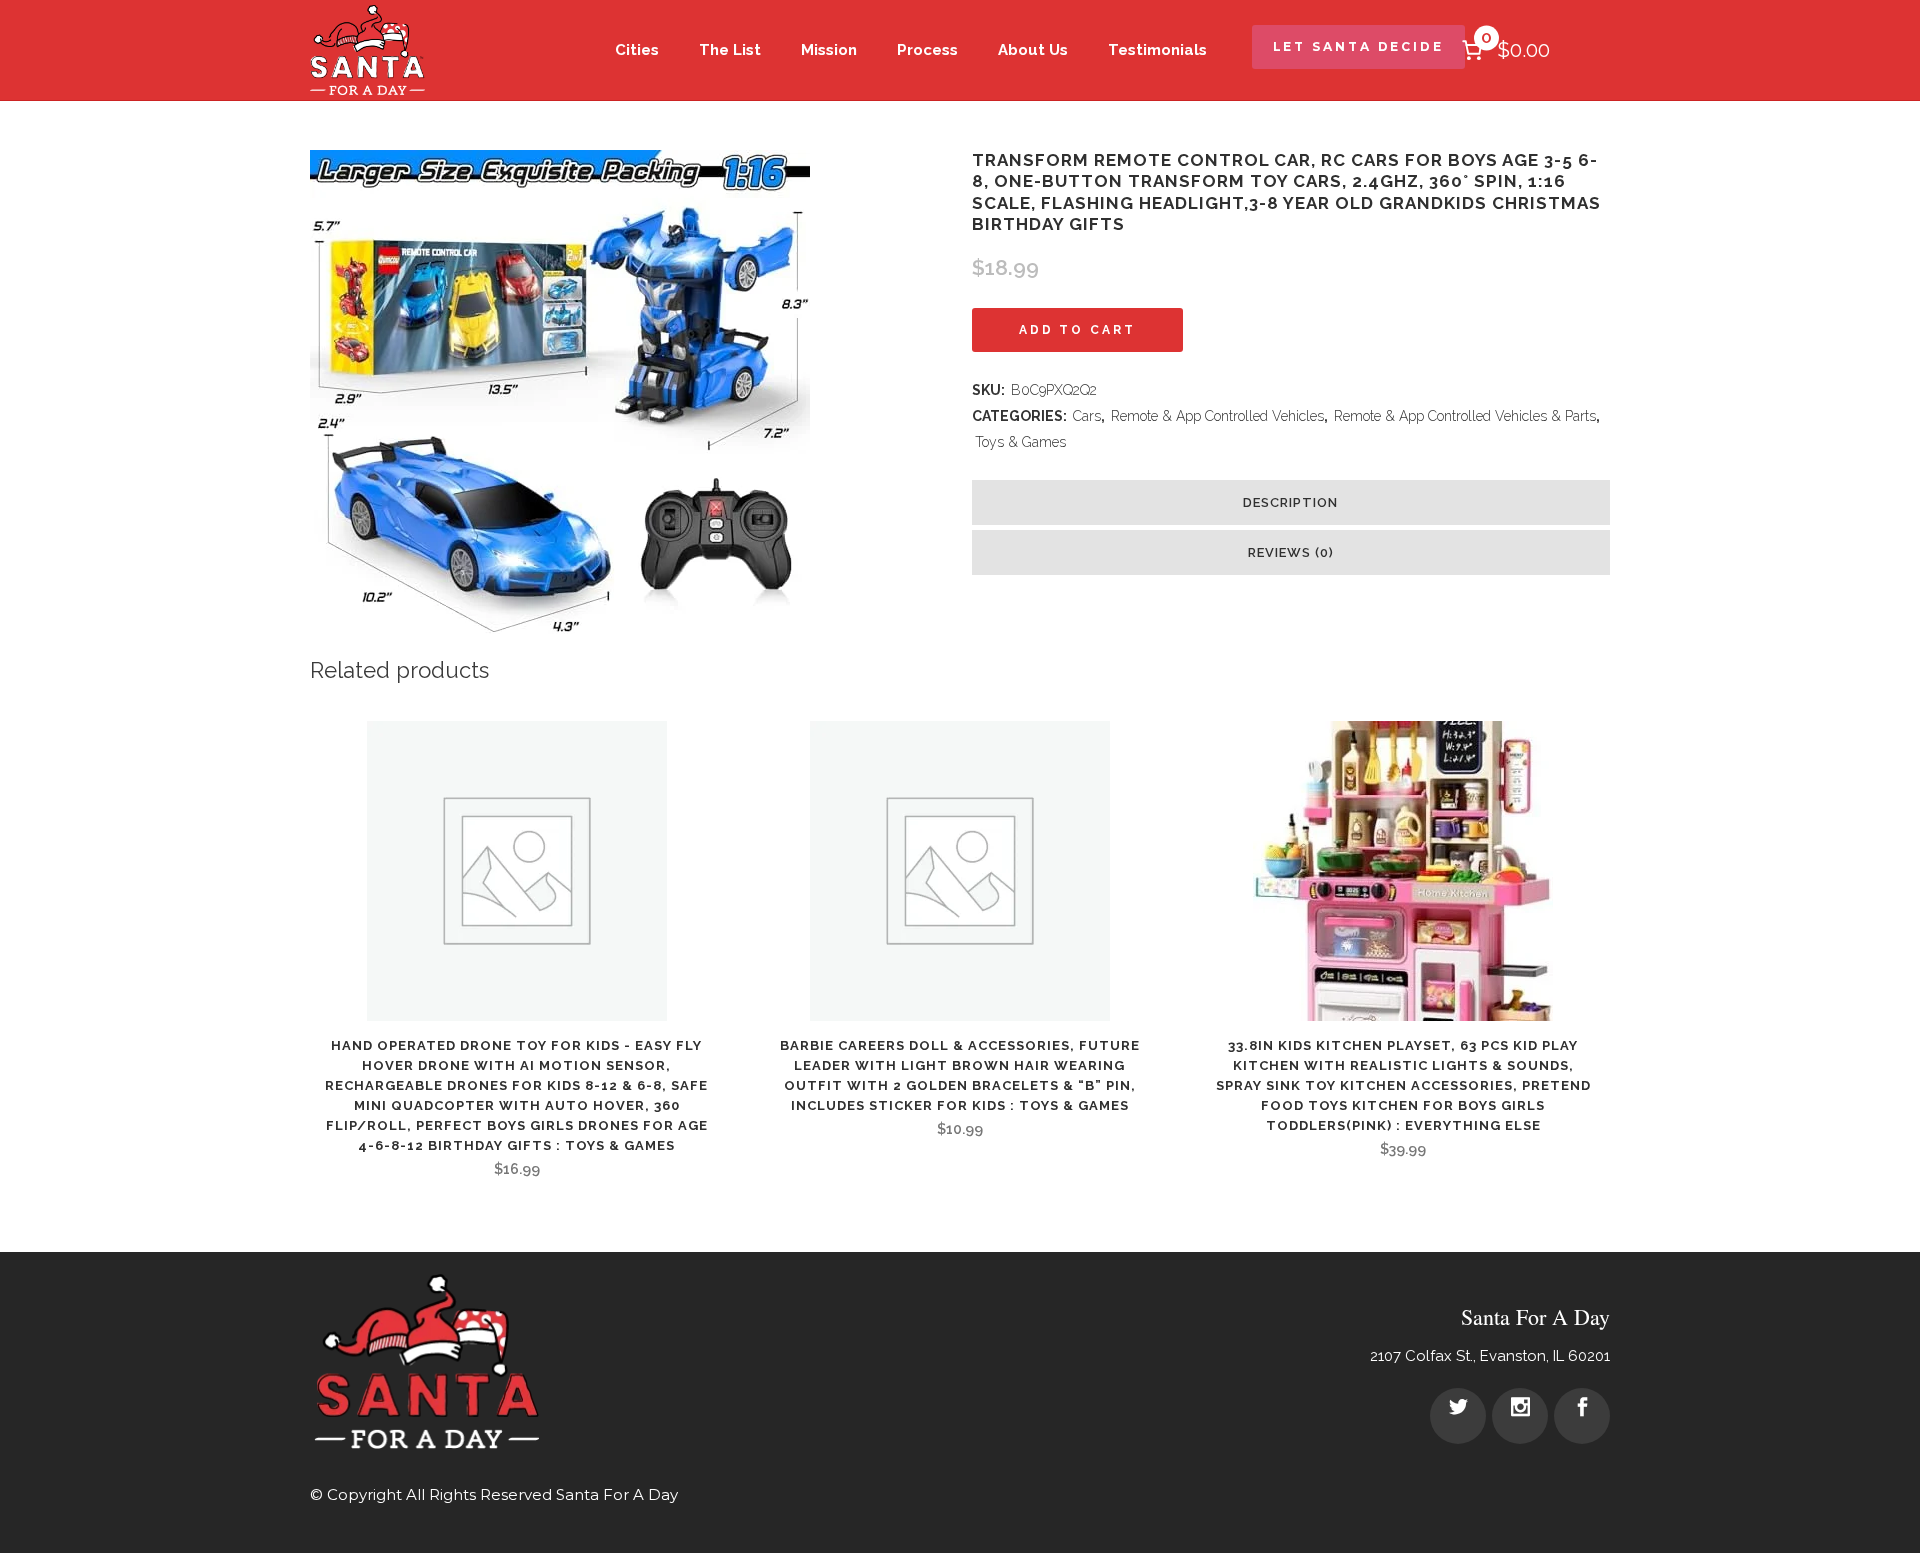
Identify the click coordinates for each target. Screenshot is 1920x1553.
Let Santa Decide (1358, 46)
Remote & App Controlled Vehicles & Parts (1465, 416)
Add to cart (1077, 330)
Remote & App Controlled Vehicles (1217, 416)
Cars (1087, 416)
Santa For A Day (617, 1494)
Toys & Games (1020, 442)
